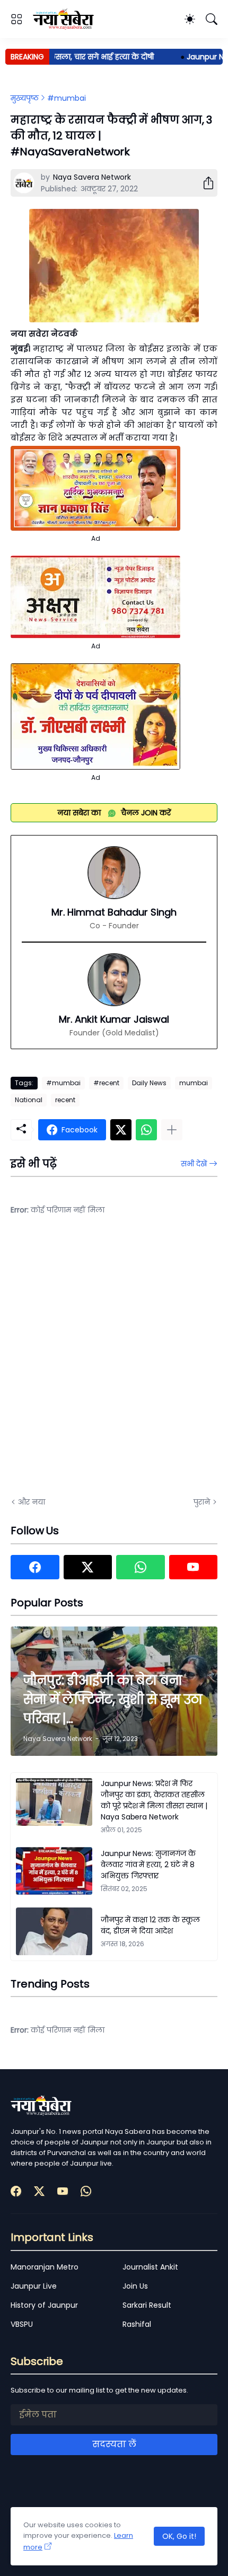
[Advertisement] (114, 1363)
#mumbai (67, 98)
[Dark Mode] (190, 19)
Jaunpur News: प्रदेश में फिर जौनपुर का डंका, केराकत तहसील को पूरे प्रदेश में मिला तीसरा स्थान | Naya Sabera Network (154, 1800)
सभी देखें (194, 1164)
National (29, 1100)
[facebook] (35, 1567)
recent (65, 1100)
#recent (106, 1083)
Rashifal (137, 2324)
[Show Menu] (16, 19)
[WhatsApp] (146, 1130)
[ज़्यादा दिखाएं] (172, 1130)
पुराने (202, 1502)
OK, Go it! (179, 2536)
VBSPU (22, 2324)
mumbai (194, 1083)
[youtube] (194, 1567)
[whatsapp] (141, 1567)
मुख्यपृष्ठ (25, 98)
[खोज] (212, 19)
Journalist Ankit (150, 2267)
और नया (32, 1502)
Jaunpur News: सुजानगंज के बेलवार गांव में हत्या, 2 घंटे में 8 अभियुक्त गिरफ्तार (148, 1865)
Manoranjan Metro (45, 2267)
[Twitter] (121, 1130)
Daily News (149, 1083)
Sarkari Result (147, 2305)
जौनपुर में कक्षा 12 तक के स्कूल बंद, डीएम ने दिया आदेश (150, 1925)
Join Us (135, 2286)
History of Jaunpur (44, 2305)
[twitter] (88, 1567)
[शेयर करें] (204, 183)
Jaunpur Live (34, 2286)
